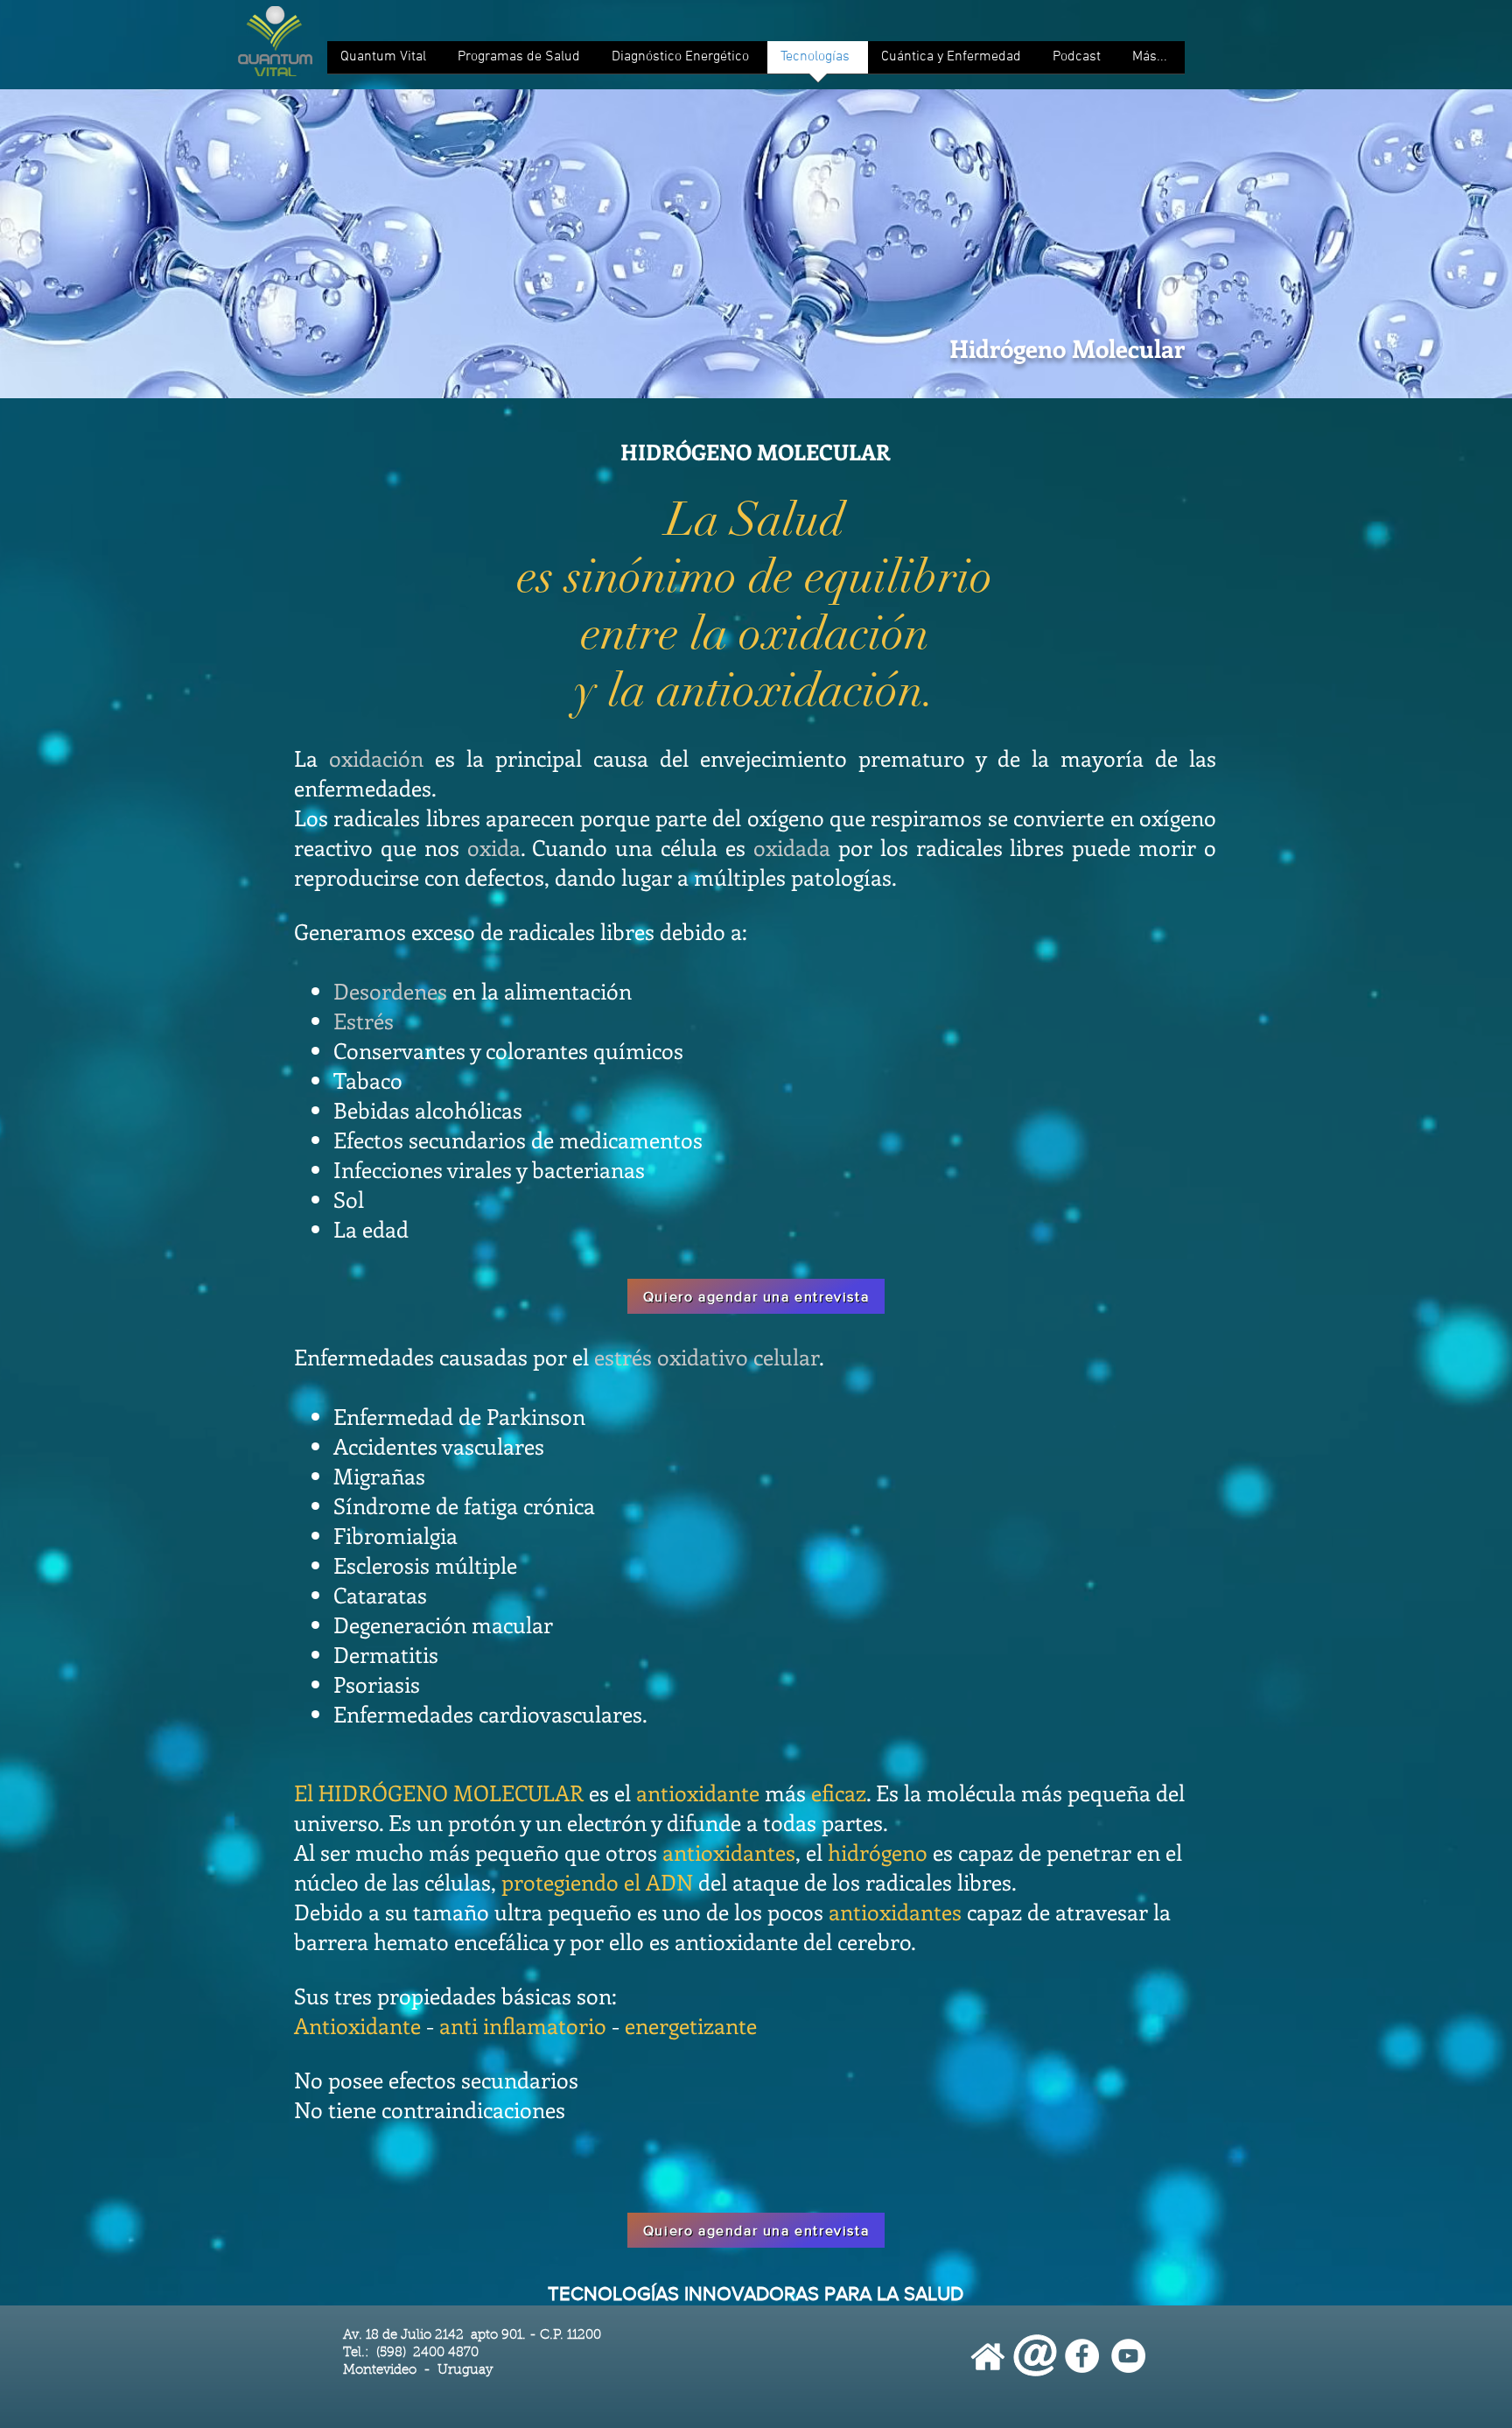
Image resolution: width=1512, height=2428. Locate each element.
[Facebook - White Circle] (1082, 2356)
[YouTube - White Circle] (1128, 2356)
